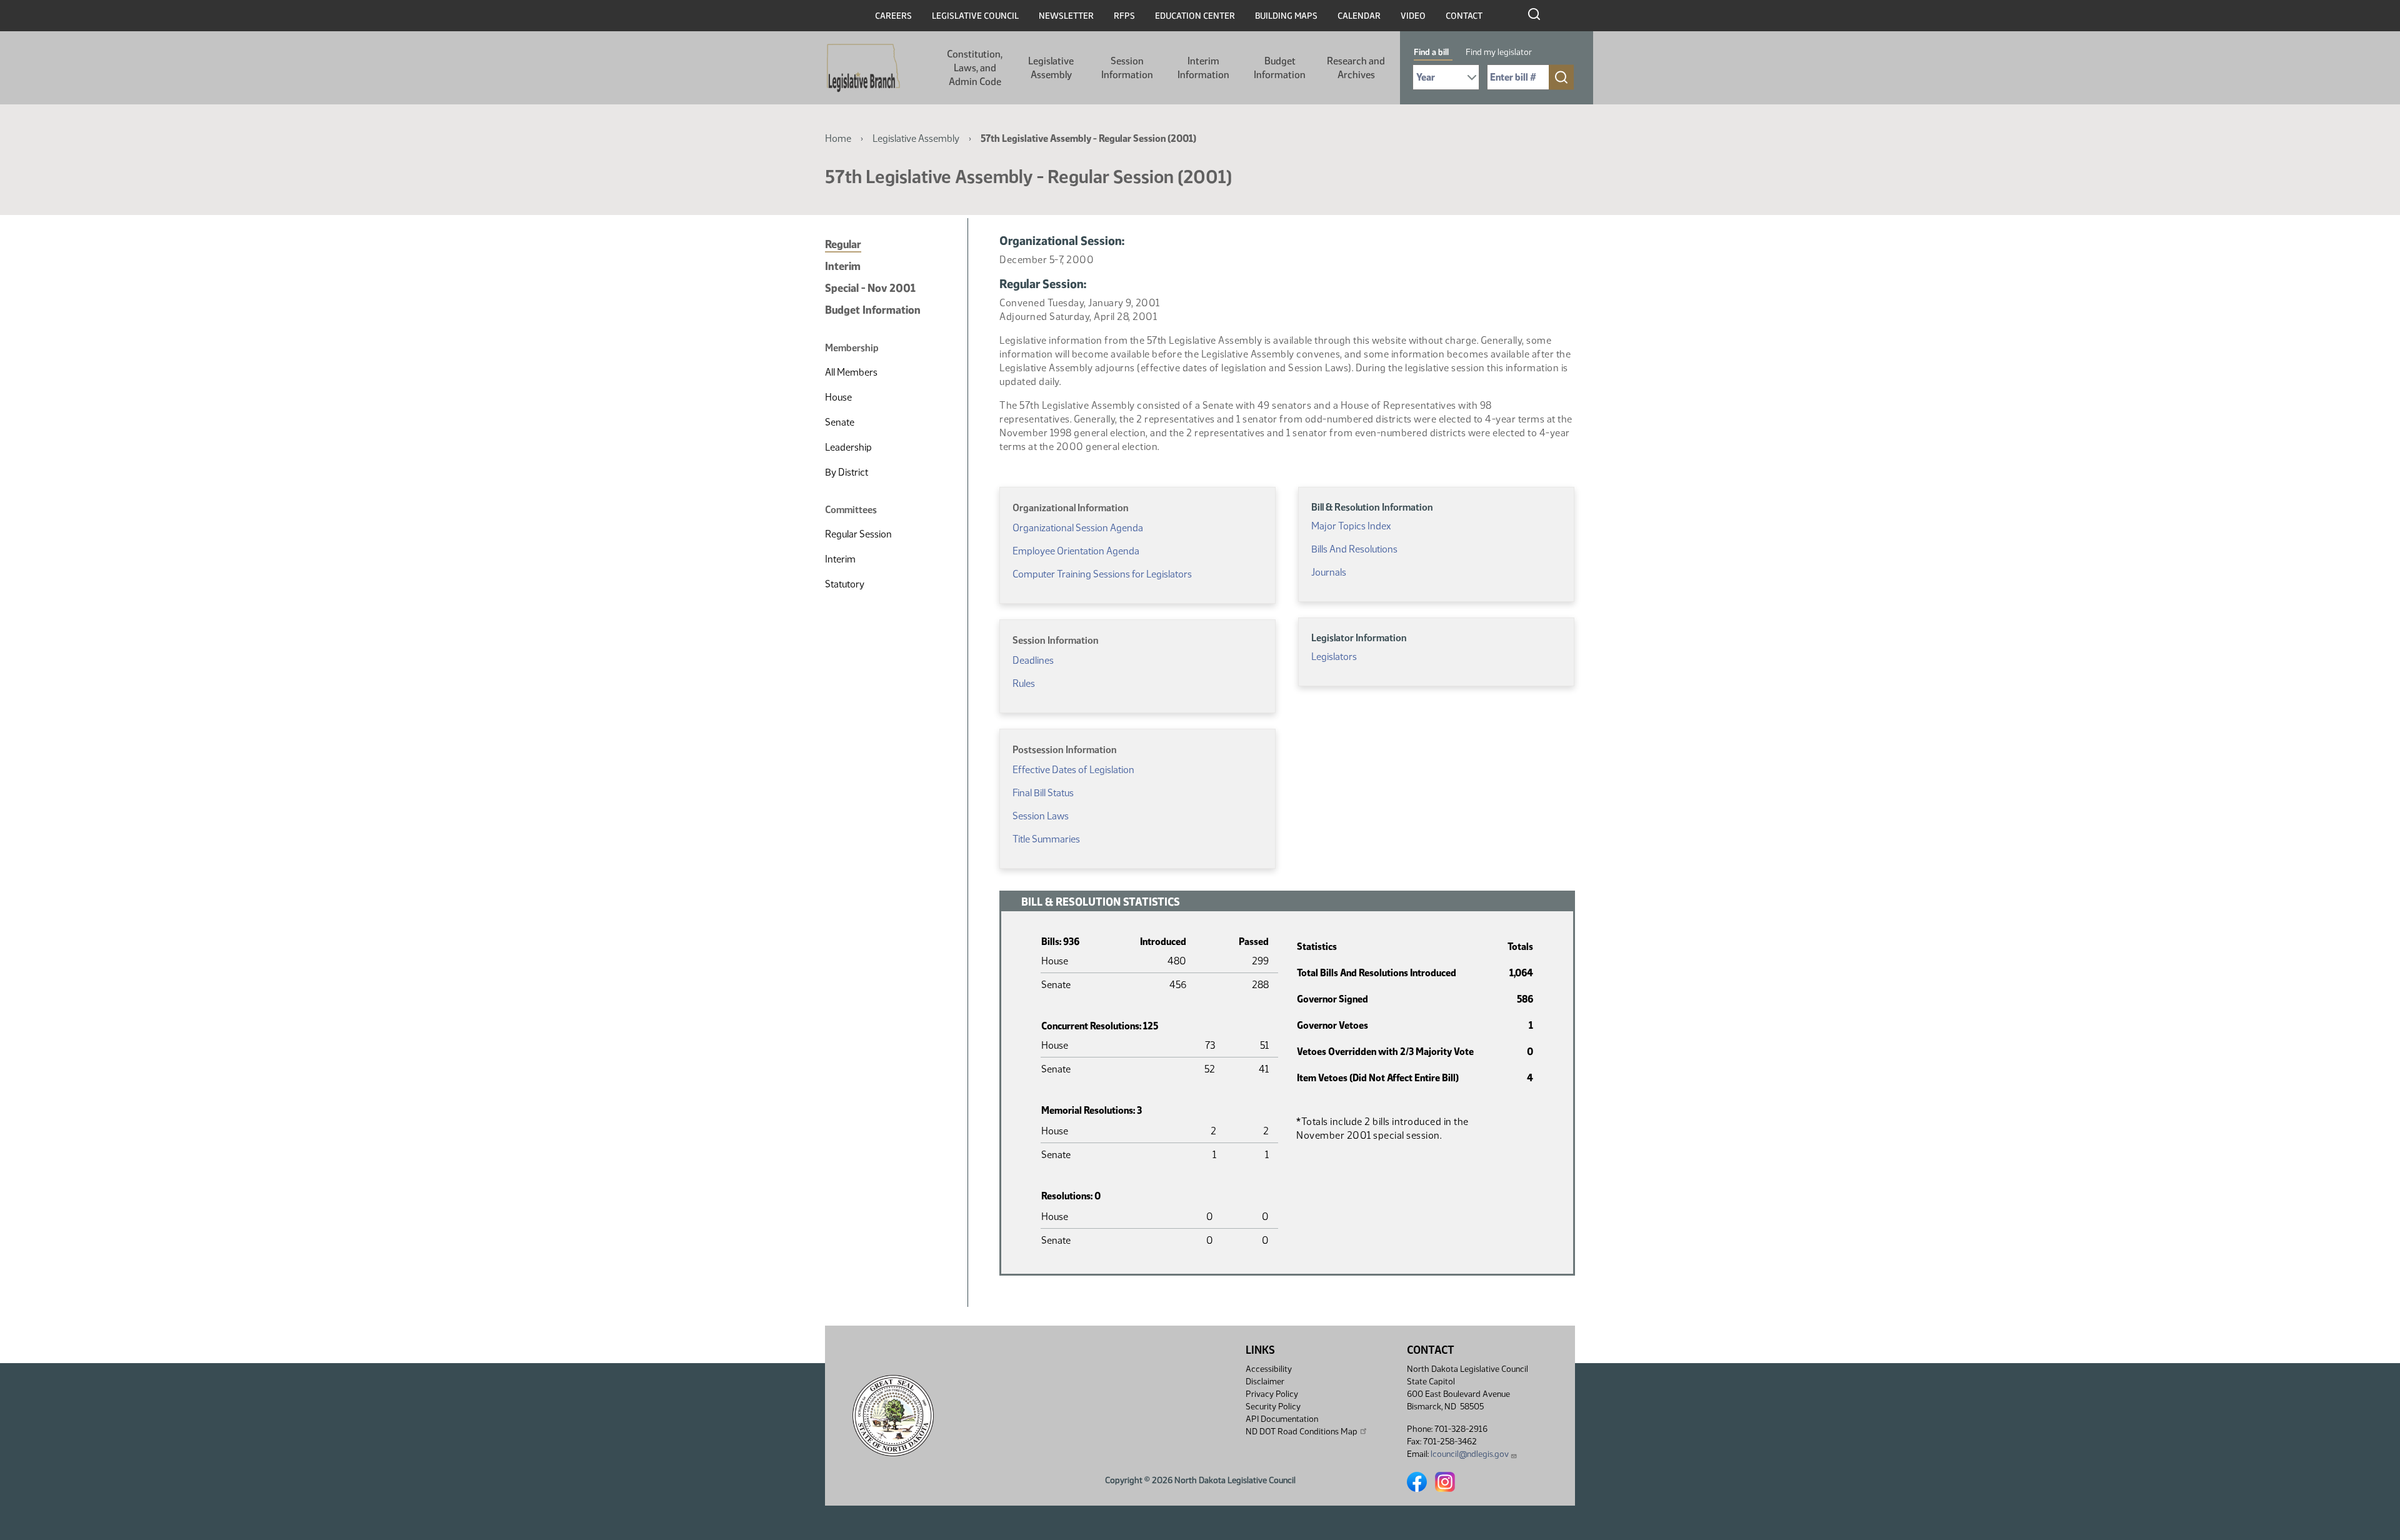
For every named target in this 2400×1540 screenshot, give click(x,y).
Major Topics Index (1351, 526)
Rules (1024, 683)
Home (838, 138)
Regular (843, 244)
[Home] (863, 68)
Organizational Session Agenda (1078, 528)
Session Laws (1041, 816)
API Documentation (1282, 1419)
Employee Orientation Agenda (1076, 551)
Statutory (845, 584)
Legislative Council (975, 16)
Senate (840, 422)
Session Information (1127, 68)
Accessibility (1269, 1369)
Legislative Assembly (1051, 68)
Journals (1329, 572)
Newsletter (1066, 16)
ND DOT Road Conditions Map (1302, 1432)
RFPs (1124, 16)
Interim (843, 266)
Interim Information (1203, 68)
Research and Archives (1356, 68)
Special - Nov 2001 (870, 288)
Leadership (848, 447)
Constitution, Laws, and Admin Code (975, 68)
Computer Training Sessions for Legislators (1102, 574)
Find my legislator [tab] (1499, 52)
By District (847, 472)
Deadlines (1033, 660)
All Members (851, 372)
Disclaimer (1265, 1382)
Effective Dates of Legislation (1073, 770)
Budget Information (1280, 68)
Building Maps (1286, 16)
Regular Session (858, 534)
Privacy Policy (1272, 1394)
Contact (1464, 16)
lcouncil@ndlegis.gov (1470, 1454)
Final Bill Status (1043, 793)
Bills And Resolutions (1354, 549)
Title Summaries (1046, 839)
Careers (893, 16)
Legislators (1334, 657)
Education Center (1195, 16)
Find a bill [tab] (1431, 52)
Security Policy (1273, 1407)
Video (1413, 16)
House (838, 397)
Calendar (1359, 16)
